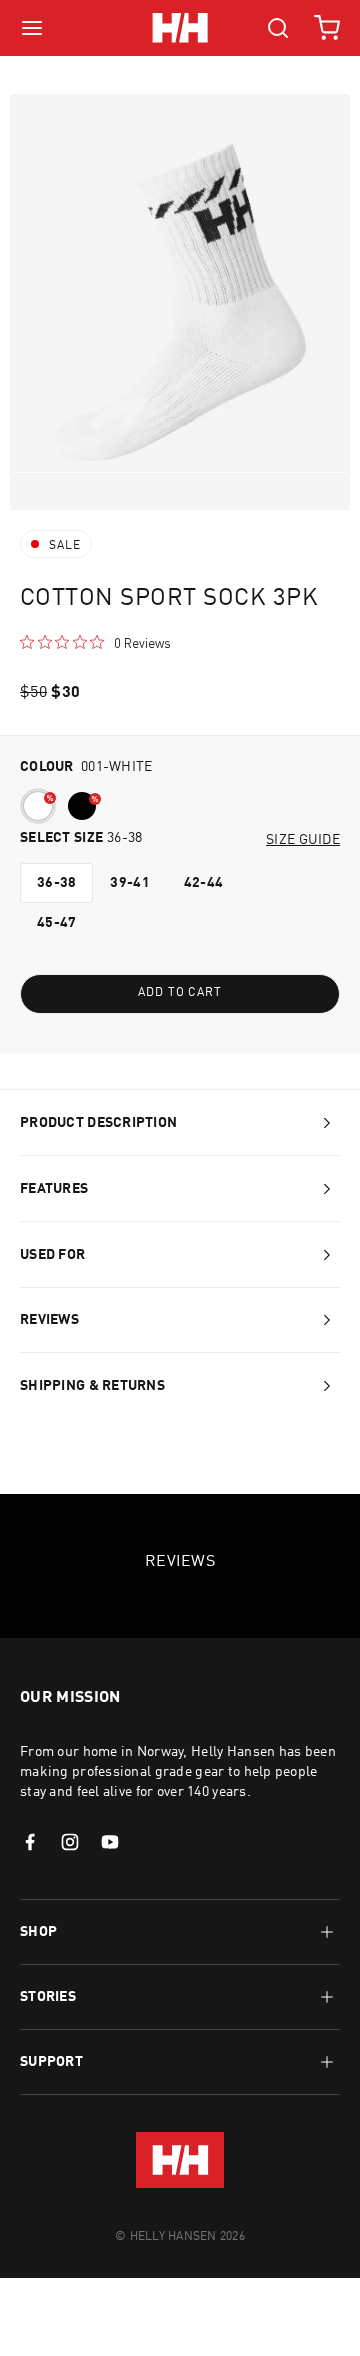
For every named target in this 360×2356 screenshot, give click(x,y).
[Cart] (327, 28)
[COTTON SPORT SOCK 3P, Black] (86, 810)
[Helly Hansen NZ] (179, 28)
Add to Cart (180, 993)
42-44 (203, 883)
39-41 (129, 883)
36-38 (56, 883)
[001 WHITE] (38, 806)
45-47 (56, 923)
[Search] (278, 28)
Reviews (49, 1320)
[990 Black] (82, 806)
